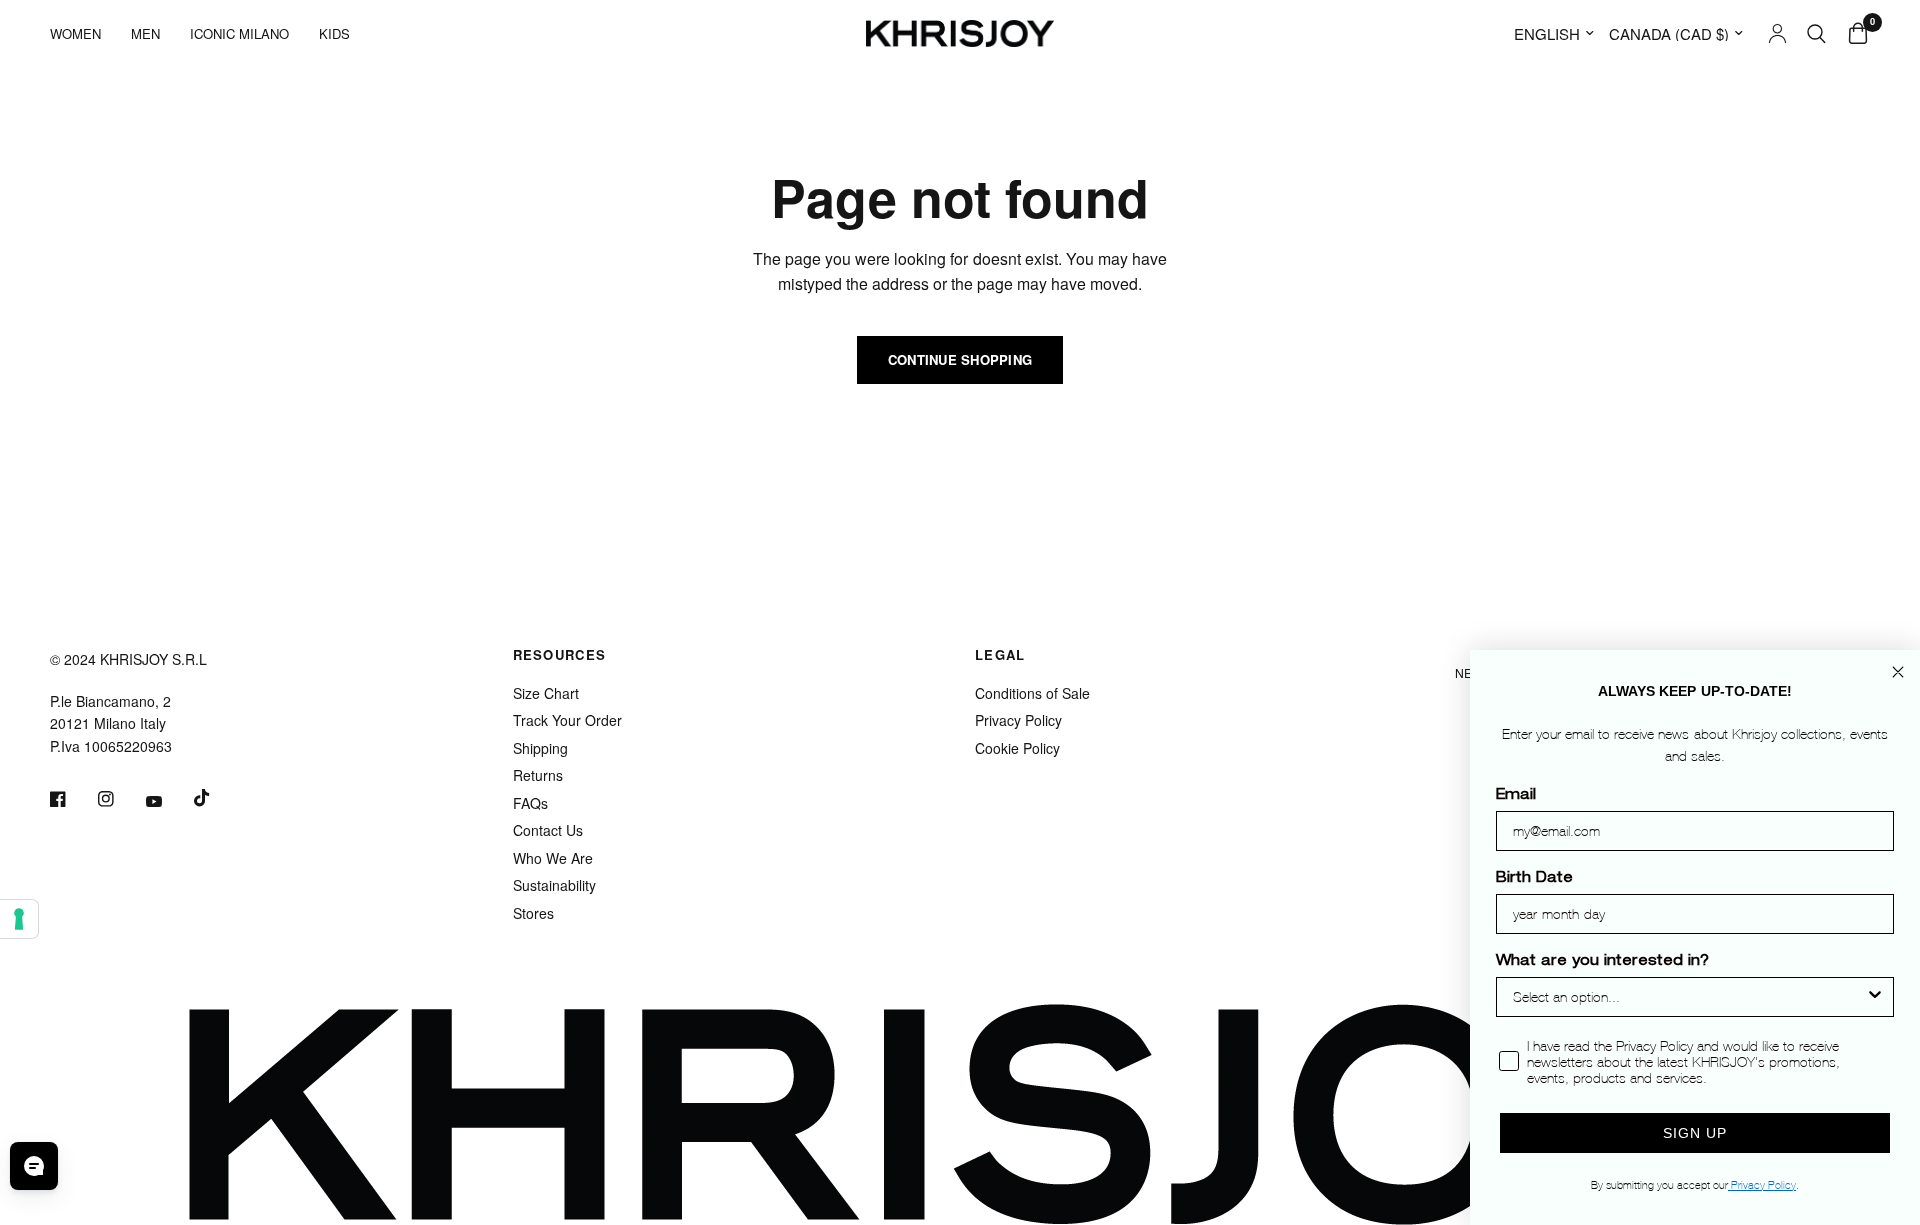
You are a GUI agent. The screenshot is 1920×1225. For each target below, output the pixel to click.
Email (1516, 796)
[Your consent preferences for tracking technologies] (19, 919)
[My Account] (1777, 33)
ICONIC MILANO (239, 33)
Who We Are (553, 858)
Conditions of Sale (1032, 693)
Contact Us (548, 830)
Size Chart (546, 693)
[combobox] (1689, 997)
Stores (533, 913)
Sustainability (554, 885)
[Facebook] (72, 799)
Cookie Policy (1017, 748)
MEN (145, 33)
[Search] (1816, 33)
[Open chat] (34, 1166)
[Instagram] (120, 799)
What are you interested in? (1602, 962)
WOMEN (75, 33)
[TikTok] (216, 798)
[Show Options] (1875, 997)
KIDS (334, 33)
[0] (1853, 33)
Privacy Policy (1018, 720)
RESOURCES (560, 654)
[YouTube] (168, 801)
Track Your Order (567, 720)
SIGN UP (1695, 1133)
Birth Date (1534, 879)
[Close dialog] (1898, 672)
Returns (538, 775)
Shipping (540, 748)
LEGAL (1000, 654)
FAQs (530, 803)
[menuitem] (83, 33)
